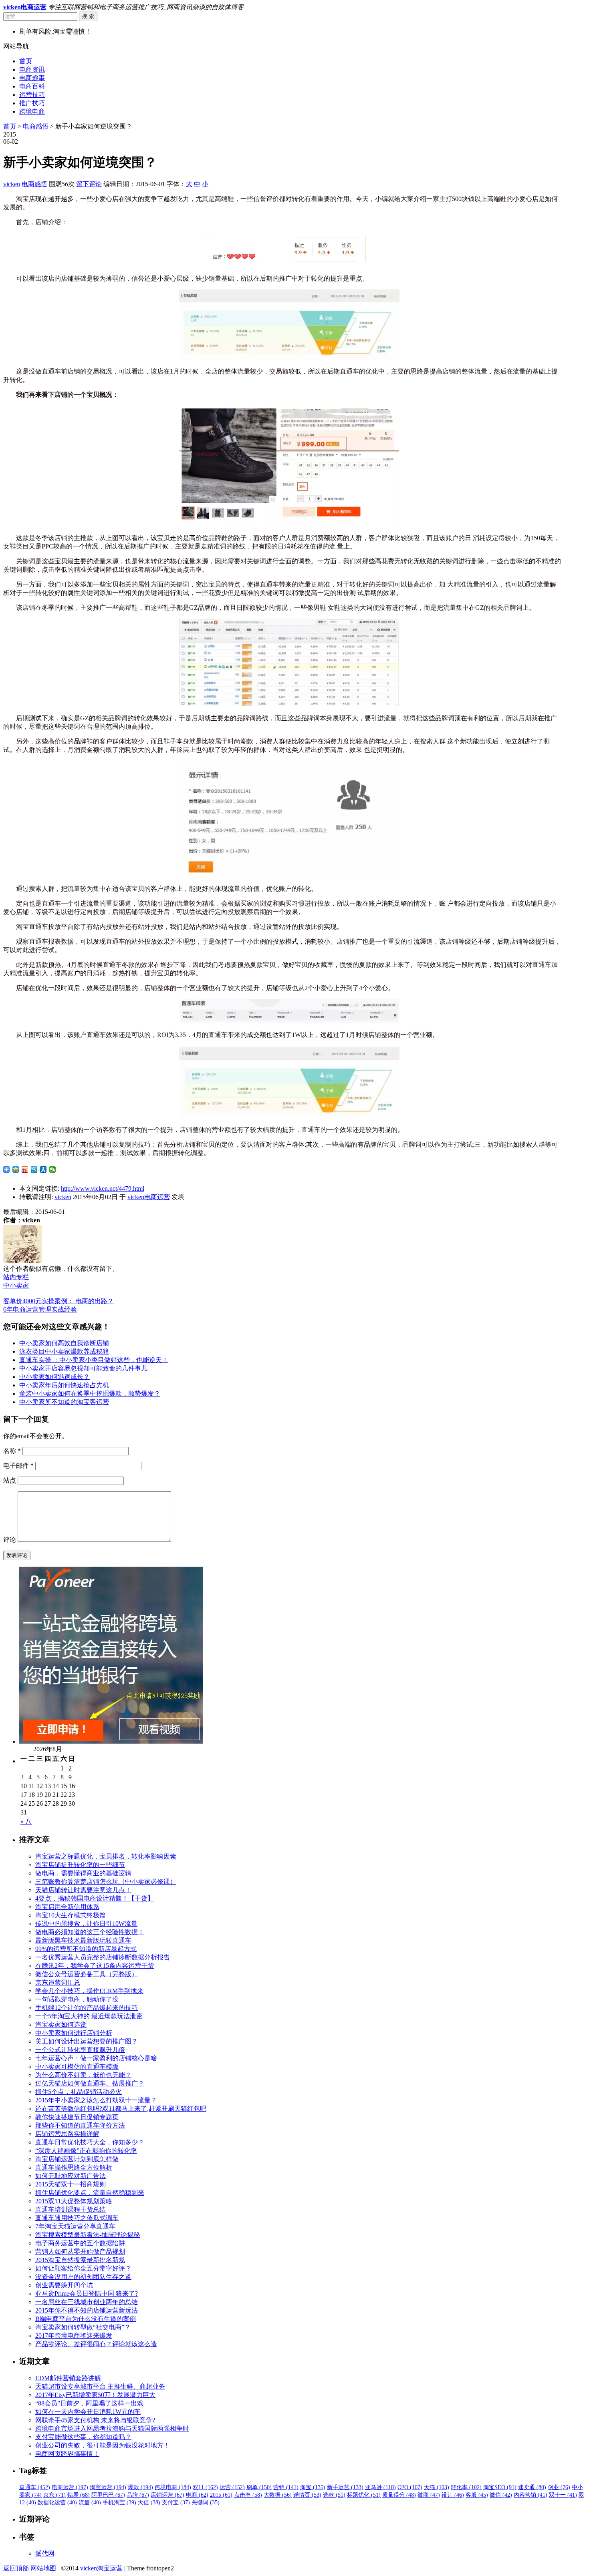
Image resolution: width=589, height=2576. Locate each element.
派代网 (45, 2553)
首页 (26, 61)
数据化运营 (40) (57, 2503)
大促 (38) (149, 2503)
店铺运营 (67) (167, 2495)
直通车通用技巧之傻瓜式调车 (77, 2218)
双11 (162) (205, 2487)
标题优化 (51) (364, 2495)
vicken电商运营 (149, 1197)
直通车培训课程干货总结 (71, 2209)
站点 (10, 1480)
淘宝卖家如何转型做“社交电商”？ (83, 2327)
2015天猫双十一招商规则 (71, 2184)
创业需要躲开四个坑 (64, 2285)
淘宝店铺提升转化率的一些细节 (80, 1865)
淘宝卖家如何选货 (61, 2024)
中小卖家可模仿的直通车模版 (77, 2067)
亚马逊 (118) (380, 2487)
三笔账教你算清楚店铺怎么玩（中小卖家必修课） (106, 1882)
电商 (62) (197, 2495)
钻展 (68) (79, 2495)
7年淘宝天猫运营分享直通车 (75, 2226)
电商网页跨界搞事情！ (67, 2454)
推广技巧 (32, 103)
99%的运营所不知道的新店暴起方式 (86, 1949)
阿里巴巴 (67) (108, 2495)
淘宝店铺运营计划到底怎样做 (77, 2159)
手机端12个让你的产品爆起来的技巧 (87, 2008)
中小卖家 (16, 1285)
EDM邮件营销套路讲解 (68, 2378)
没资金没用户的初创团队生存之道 (83, 2277)
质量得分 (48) (399, 2495)
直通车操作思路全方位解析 (74, 2167)
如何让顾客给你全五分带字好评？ (83, 2268)
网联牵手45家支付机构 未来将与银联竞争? (95, 2420)
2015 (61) (221, 2495)
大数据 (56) (278, 2495)
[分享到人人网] (43, 1169)
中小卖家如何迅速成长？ (54, 1377)
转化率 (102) (466, 2487)
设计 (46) (453, 2495)
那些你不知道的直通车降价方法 (80, 2125)
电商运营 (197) (70, 2487)
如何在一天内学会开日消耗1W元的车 (88, 2412)
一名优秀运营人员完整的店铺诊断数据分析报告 (103, 1957)
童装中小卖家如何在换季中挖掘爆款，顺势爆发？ (90, 1393)
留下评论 (89, 184)
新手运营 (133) (345, 2487)
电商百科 (32, 86)
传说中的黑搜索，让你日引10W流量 (86, 1924)
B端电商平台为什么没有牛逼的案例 (86, 2319)
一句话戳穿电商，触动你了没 (77, 1999)
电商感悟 (36, 126)
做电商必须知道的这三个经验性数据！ (90, 1932)
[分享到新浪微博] (25, 1169)
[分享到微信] (53, 1169)
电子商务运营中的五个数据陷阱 (80, 2243)
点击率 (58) (248, 2495)
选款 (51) (334, 2495)
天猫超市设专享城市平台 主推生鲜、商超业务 (100, 2386)
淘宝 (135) (313, 2487)
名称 (12, 1451)
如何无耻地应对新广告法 (71, 2176)
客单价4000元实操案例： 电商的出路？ (58, 1301)
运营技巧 (32, 95)
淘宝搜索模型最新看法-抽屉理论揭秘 (88, 2235)
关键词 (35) (206, 2503)
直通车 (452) (35, 2487)
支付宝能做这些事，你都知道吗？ (83, 2437)
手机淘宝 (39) (119, 2503)
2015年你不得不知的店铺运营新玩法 (87, 2310)
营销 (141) (286, 2487)
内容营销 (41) (531, 2495)
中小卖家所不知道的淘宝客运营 (64, 1402)
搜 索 (88, 16)
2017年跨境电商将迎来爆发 (74, 2336)
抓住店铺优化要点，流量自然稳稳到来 (90, 2193)
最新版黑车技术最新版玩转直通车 (83, 1940)
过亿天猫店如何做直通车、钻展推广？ (90, 2083)
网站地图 (43, 2568)
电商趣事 (32, 78)
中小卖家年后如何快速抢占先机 (64, 1385)
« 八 (26, 1821)
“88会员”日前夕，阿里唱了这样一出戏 (89, 2403)
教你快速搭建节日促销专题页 (77, 2117)
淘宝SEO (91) (500, 2487)
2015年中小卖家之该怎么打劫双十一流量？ (96, 2100)
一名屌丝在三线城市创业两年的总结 (87, 2302)
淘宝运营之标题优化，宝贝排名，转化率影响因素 (106, 1856)
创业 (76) (559, 2487)
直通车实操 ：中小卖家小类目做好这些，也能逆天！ (94, 1360)
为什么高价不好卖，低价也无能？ (83, 2075)
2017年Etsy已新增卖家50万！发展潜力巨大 (95, 2395)
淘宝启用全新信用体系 (67, 1907)
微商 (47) (429, 2495)
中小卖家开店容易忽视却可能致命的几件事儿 (83, 1368)
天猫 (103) (437, 2487)
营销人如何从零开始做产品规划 (80, 2251)
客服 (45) (477, 2495)
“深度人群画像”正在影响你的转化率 (86, 2151)
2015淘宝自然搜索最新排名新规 (80, 2260)
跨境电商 (32, 112)
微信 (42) (501, 2495)
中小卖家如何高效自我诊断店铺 (64, 1343)
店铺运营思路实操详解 (67, 2134)
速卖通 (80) (532, 2487)
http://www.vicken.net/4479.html (103, 1189)
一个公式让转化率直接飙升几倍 (80, 2050)
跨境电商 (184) (173, 2487)
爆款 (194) (140, 2487)
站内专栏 (16, 1277)
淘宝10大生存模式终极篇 (71, 1915)
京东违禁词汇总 (58, 1982)
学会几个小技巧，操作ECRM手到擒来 (89, 1991)
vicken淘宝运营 (101, 2568)
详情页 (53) (307, 2495)
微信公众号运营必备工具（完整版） (87, 1974)
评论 (10, 1540)
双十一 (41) (563, 2495)
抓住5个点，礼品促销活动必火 (79, 2092)
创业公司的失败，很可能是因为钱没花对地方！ (103, 2445)
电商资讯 (32, 69)
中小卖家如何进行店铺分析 (74, 2033)
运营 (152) (232, 2487)
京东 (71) (54, 2495)
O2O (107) (410, 2487)
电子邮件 (18, 1466)
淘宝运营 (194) (108, 2487)
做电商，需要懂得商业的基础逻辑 (83, 1873)
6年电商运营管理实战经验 (40, 1309)
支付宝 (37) (176, 2503)
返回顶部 (16, 2568)
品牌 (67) (138, 2495)
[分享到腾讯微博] (34, 1169)
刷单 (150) (259, 2487)
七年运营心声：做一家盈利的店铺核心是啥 (96, 2058)
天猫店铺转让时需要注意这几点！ (83, 1890)
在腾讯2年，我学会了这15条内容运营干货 (95, 1966)
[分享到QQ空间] (16, 1169)
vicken (12, 184)
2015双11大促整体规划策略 (74, 2201)
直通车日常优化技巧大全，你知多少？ (90, 2142)
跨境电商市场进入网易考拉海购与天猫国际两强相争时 (112, 2428)
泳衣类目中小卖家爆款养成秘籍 (64, 1351)
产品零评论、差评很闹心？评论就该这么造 (96, 2344)
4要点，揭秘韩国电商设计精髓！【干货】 (95, 1898)
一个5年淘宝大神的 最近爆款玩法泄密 (89, 2016)
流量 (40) (90, 2503)
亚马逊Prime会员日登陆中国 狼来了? (87, 2294)
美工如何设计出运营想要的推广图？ (87, 2041)
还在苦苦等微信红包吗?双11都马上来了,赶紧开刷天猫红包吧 (121, 2109)
